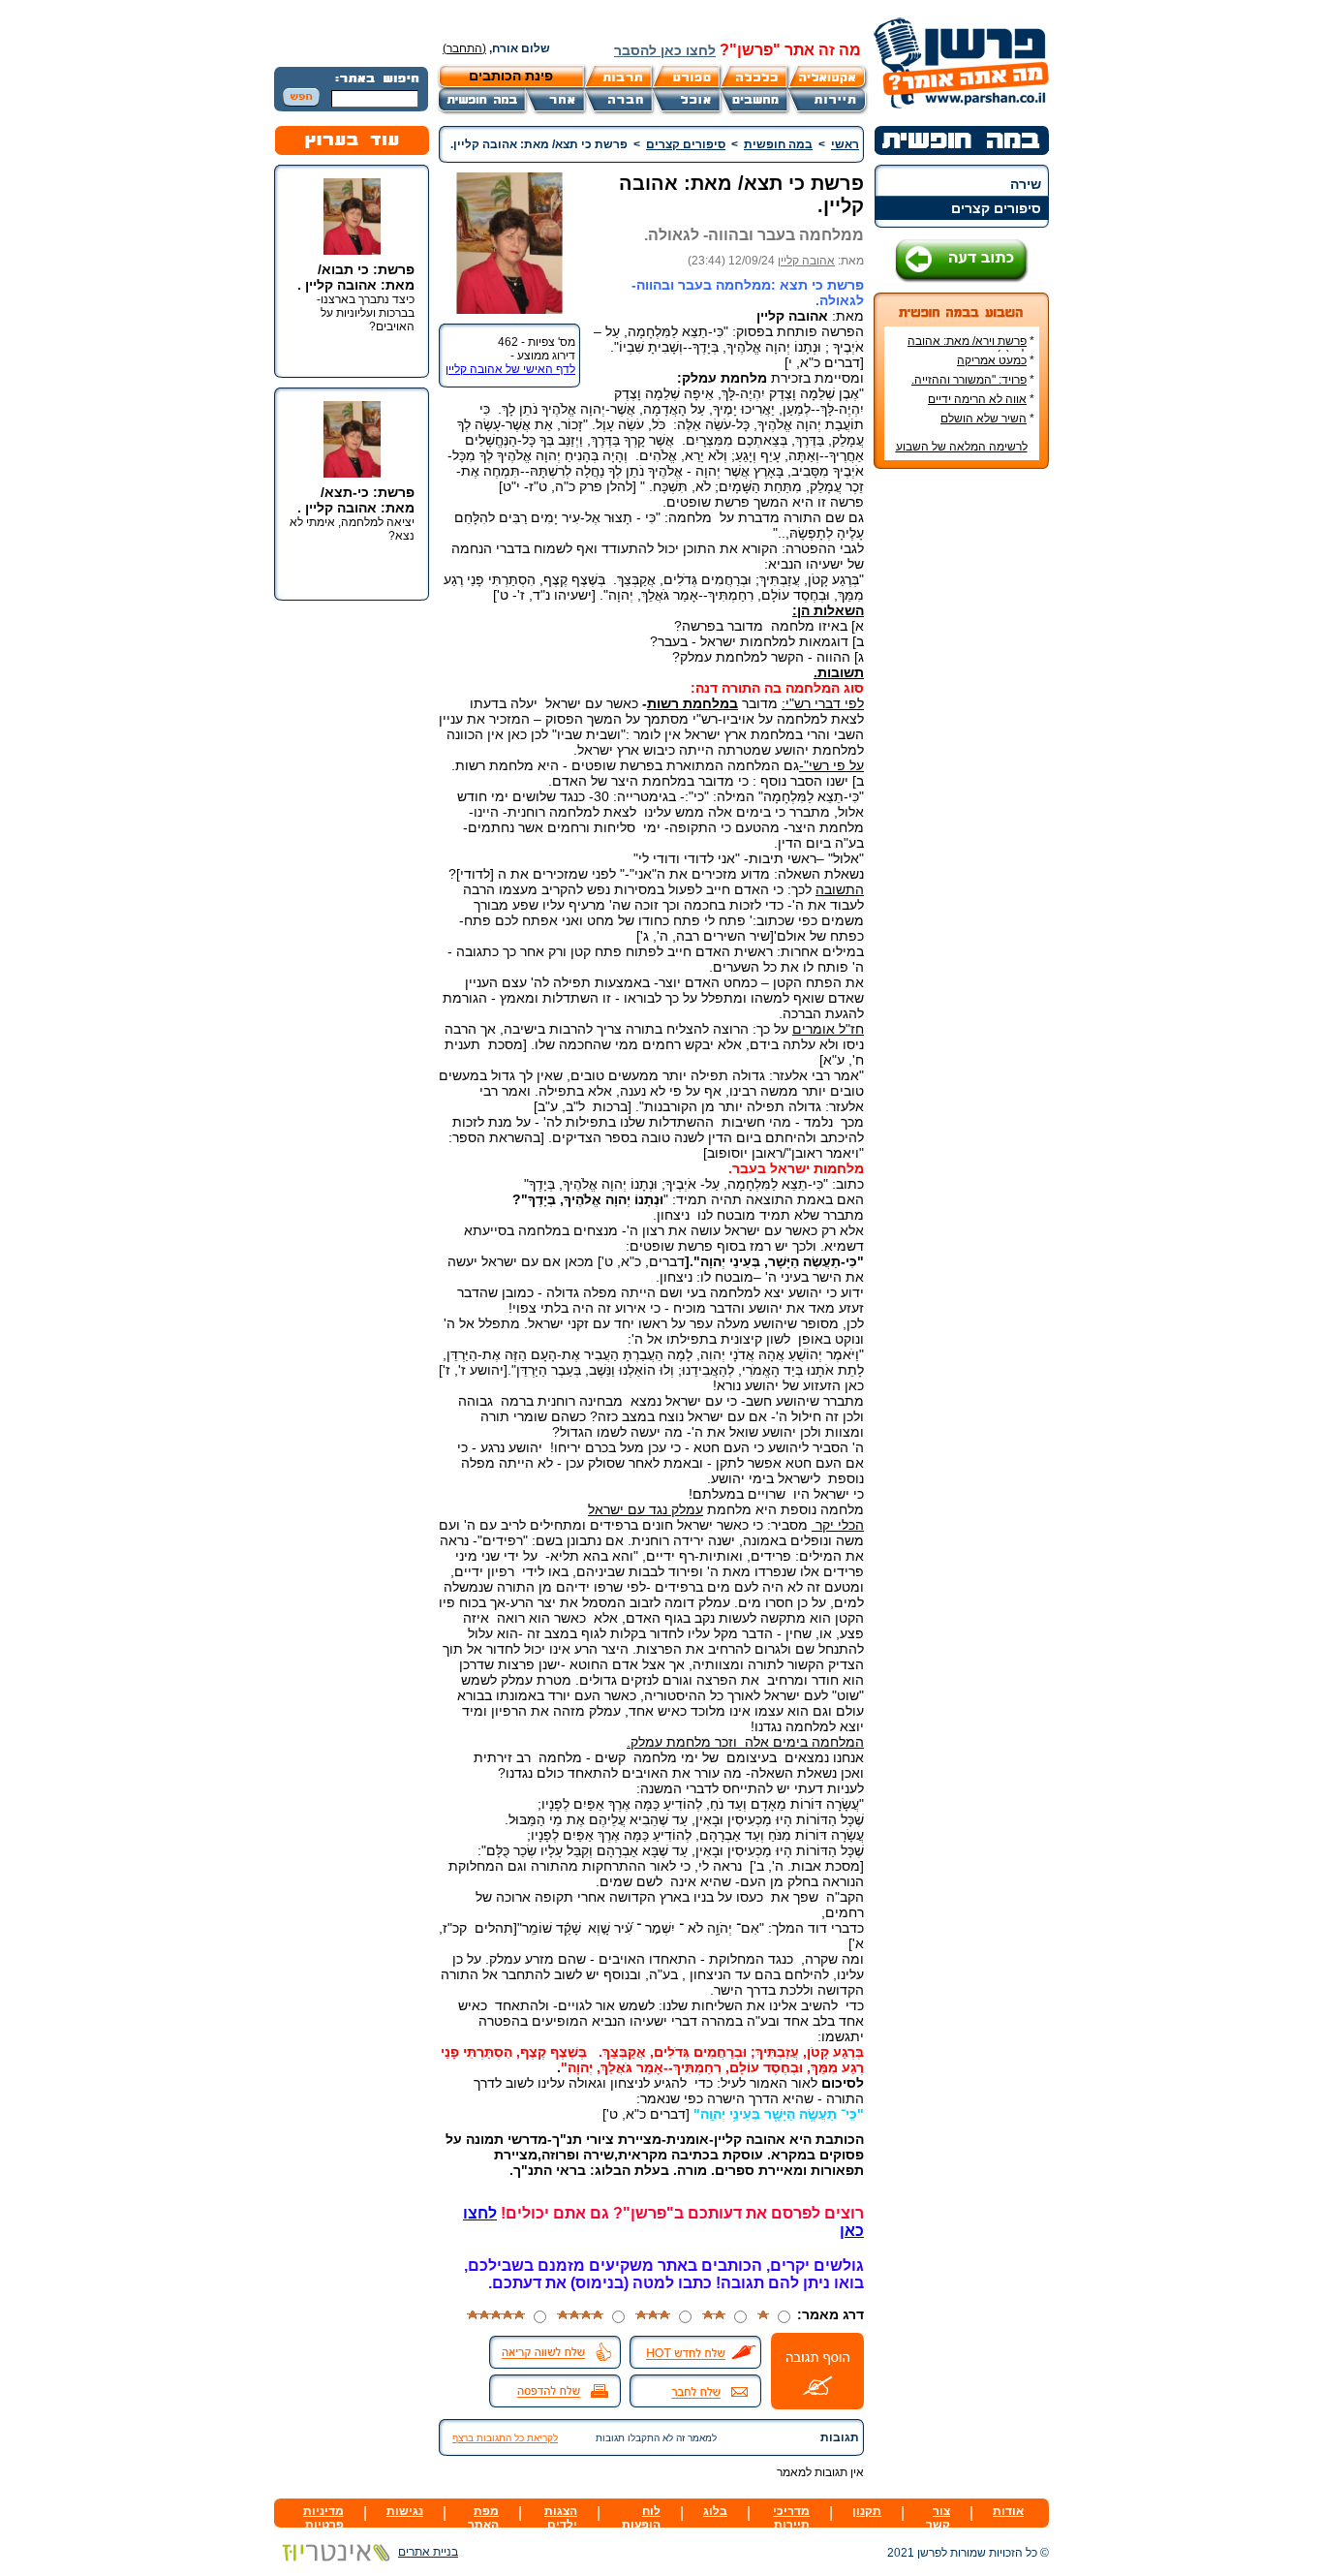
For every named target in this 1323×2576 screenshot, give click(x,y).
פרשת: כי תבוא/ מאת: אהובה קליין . (356, 277)
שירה (1026, 184)
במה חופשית (778, 144)
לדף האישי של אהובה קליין (510, 369)
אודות (1008, 2511)
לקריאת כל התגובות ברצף (505, 2438)
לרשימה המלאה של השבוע (962, 447)
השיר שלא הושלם (984, 419)
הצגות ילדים (561, 2518)
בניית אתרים (428, 2552)
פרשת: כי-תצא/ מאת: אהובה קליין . (356, 500)
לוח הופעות (641, 2518)
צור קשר (938, 2518)
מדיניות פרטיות (323, 2518)
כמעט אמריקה (992, 360)
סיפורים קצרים (996, 208)
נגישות (405, 2511)
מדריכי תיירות (791, 2518)
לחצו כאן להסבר (665, 50)
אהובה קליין (806, 261)
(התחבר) (464, 48)
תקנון (867, 2511)
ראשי (845, 144)
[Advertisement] (962, 773)
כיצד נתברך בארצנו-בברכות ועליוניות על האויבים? (366, 313)
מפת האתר (483, 2518)
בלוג (715, 2511)
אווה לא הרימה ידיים (977, 399)
